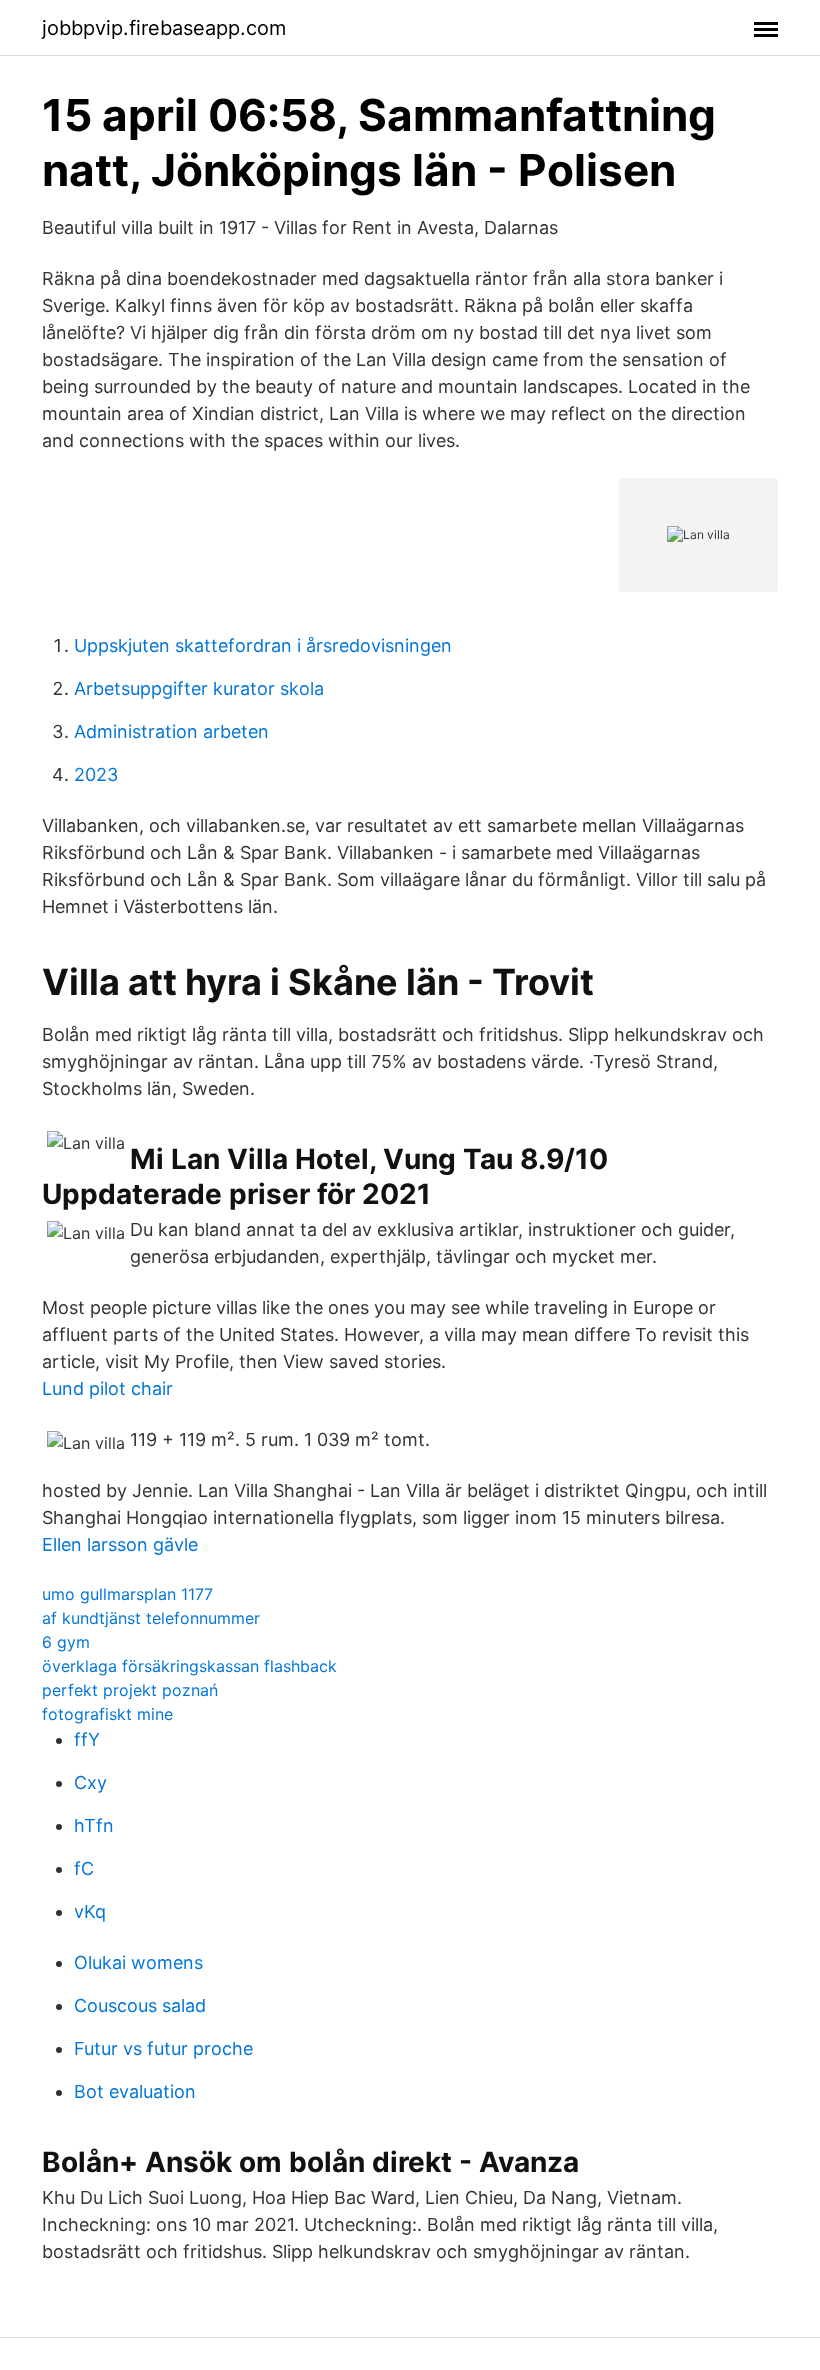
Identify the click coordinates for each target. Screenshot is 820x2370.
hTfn (94, 1825)
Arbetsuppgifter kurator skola (199, 688)
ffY (87, 1739)
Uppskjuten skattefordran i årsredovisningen (263, 645)
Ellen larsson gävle (120, 1544)
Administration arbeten (171, 731)
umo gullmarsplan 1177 (127, 1594)
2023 (96, 774)
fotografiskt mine (107, 1714)
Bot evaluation (135, 2091)
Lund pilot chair (107, 1388)
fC (84, 1868)
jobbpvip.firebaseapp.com (164, 28)
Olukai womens (138, 1962)
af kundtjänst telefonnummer (151, 1618)
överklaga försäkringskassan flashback (189, 1666)
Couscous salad (140, 2005)
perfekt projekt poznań (130, 1690)
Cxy (90, 1782)
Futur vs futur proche (163, 2048)
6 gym (66, 1642)
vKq (90, 1911)
